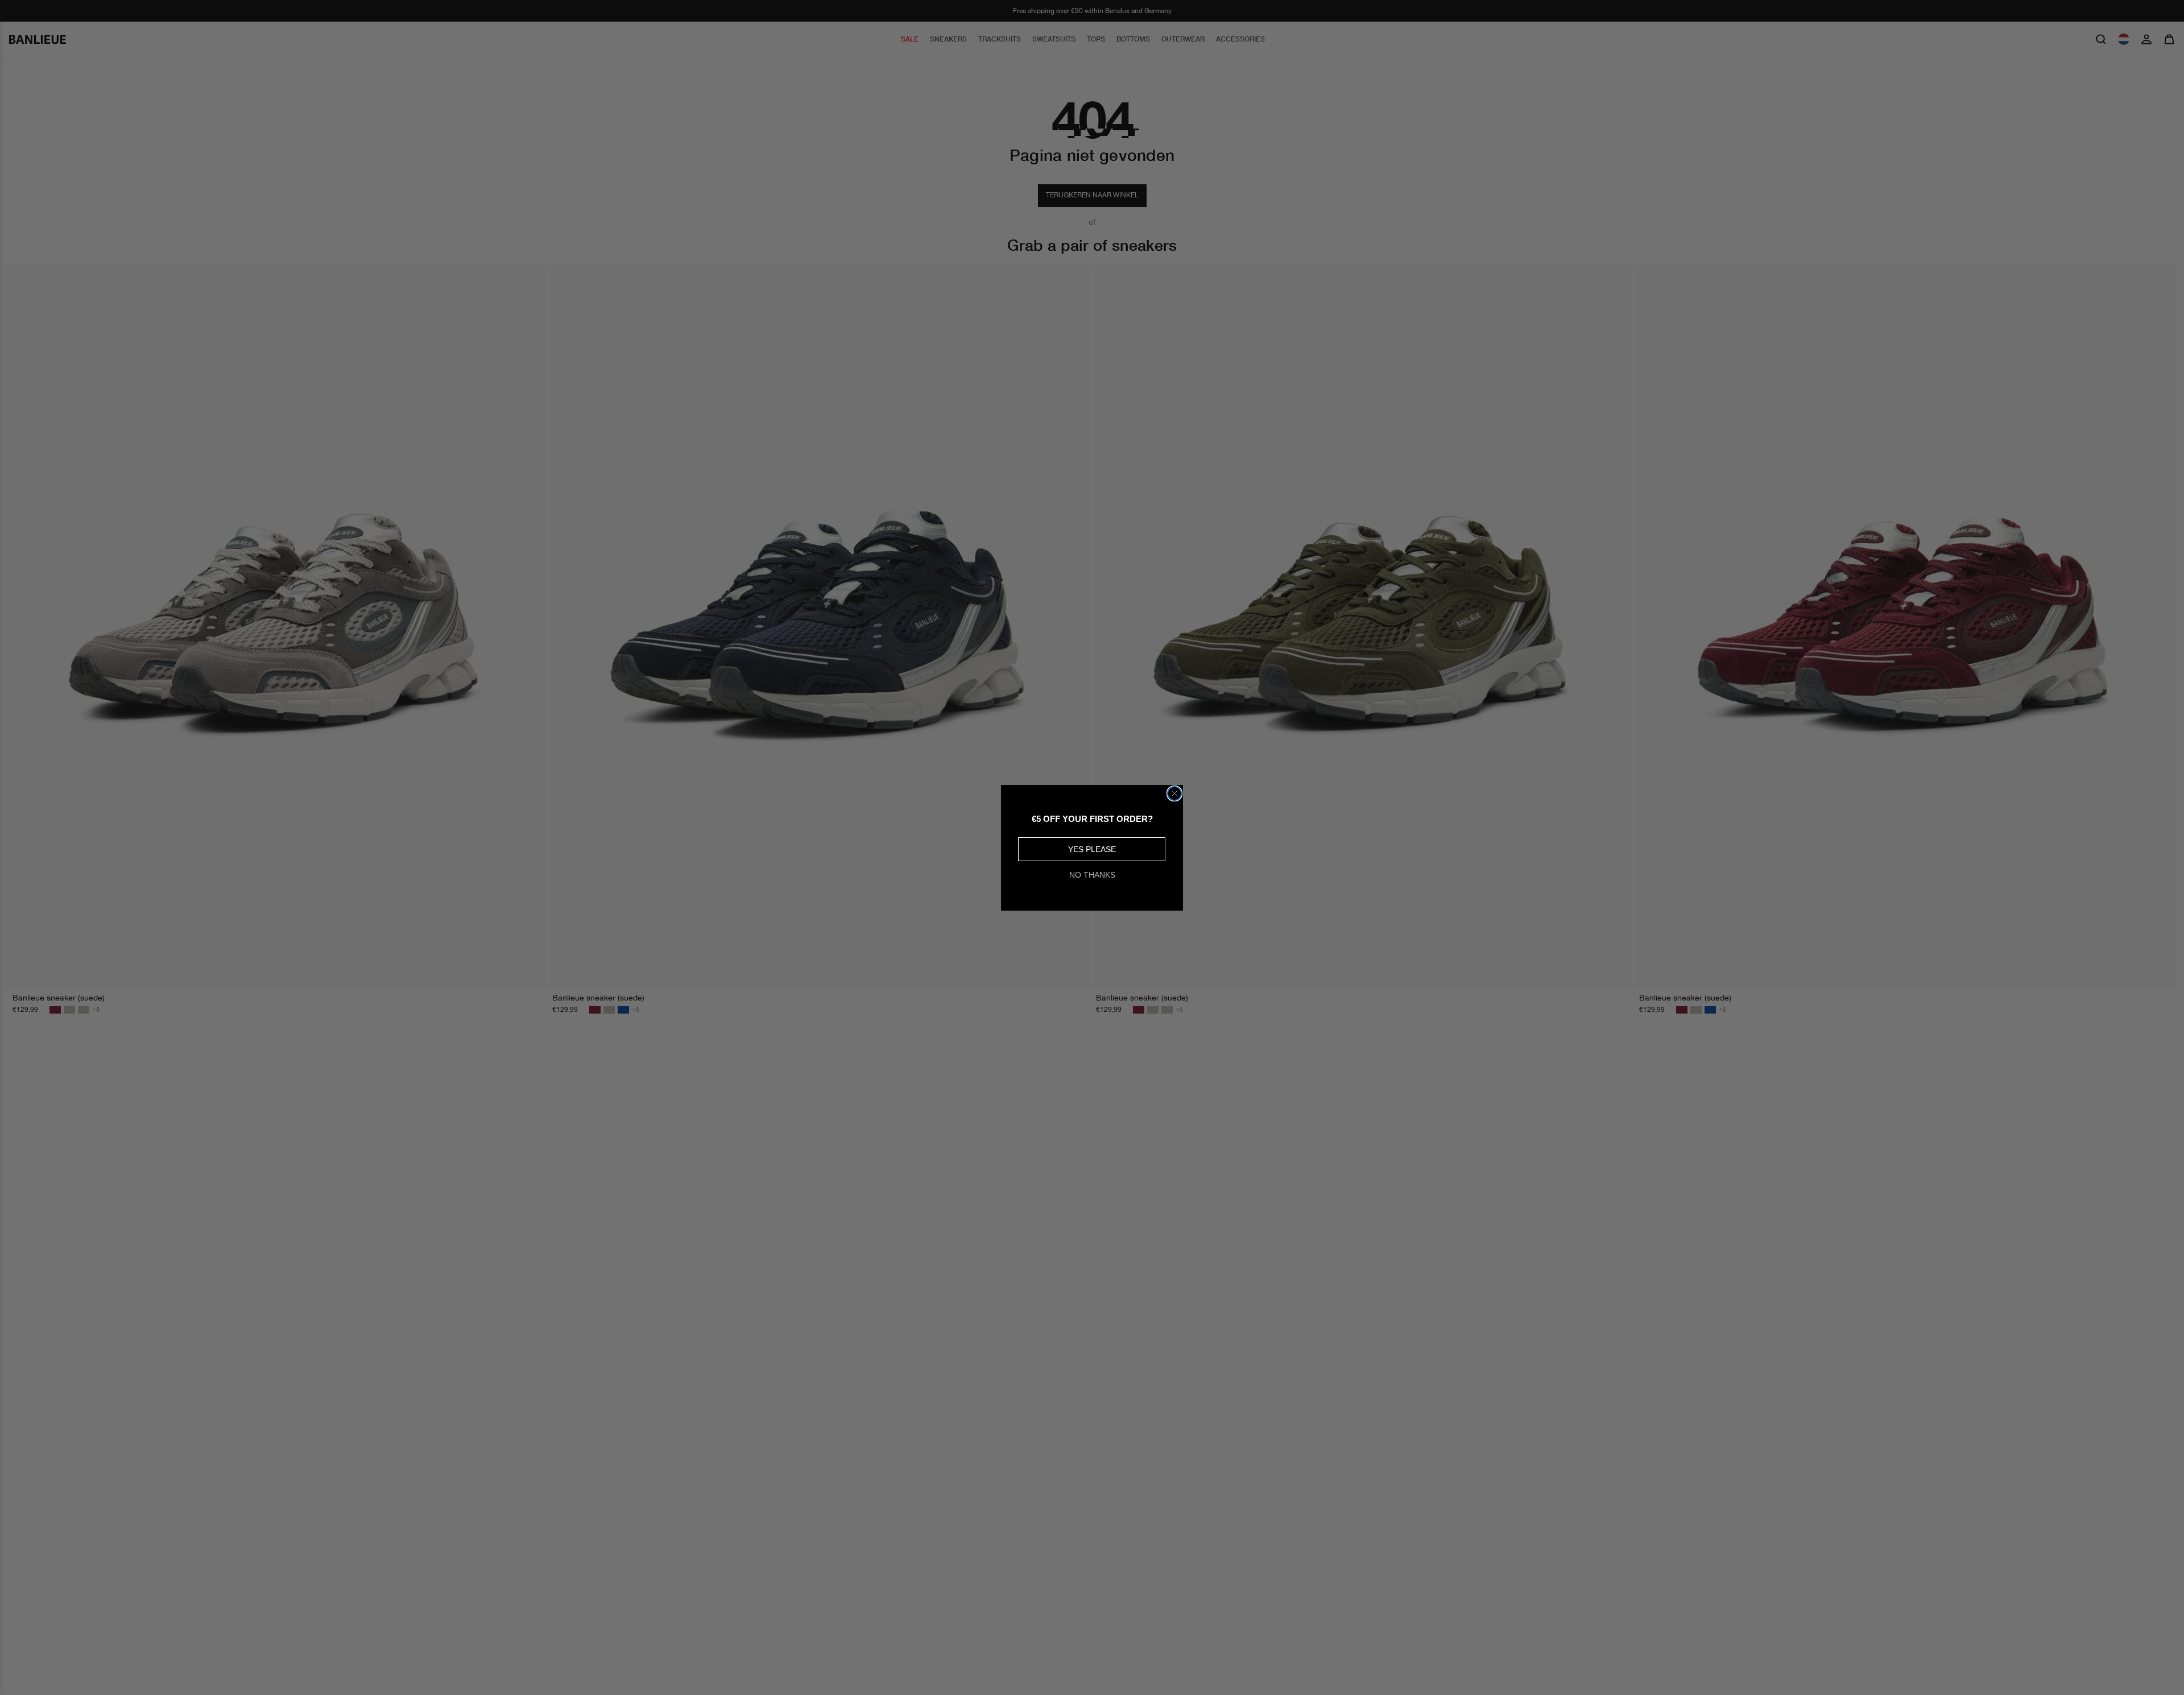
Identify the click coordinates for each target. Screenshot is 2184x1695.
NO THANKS (1092, 875)
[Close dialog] (1174, 793)
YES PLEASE (1092, 849)
